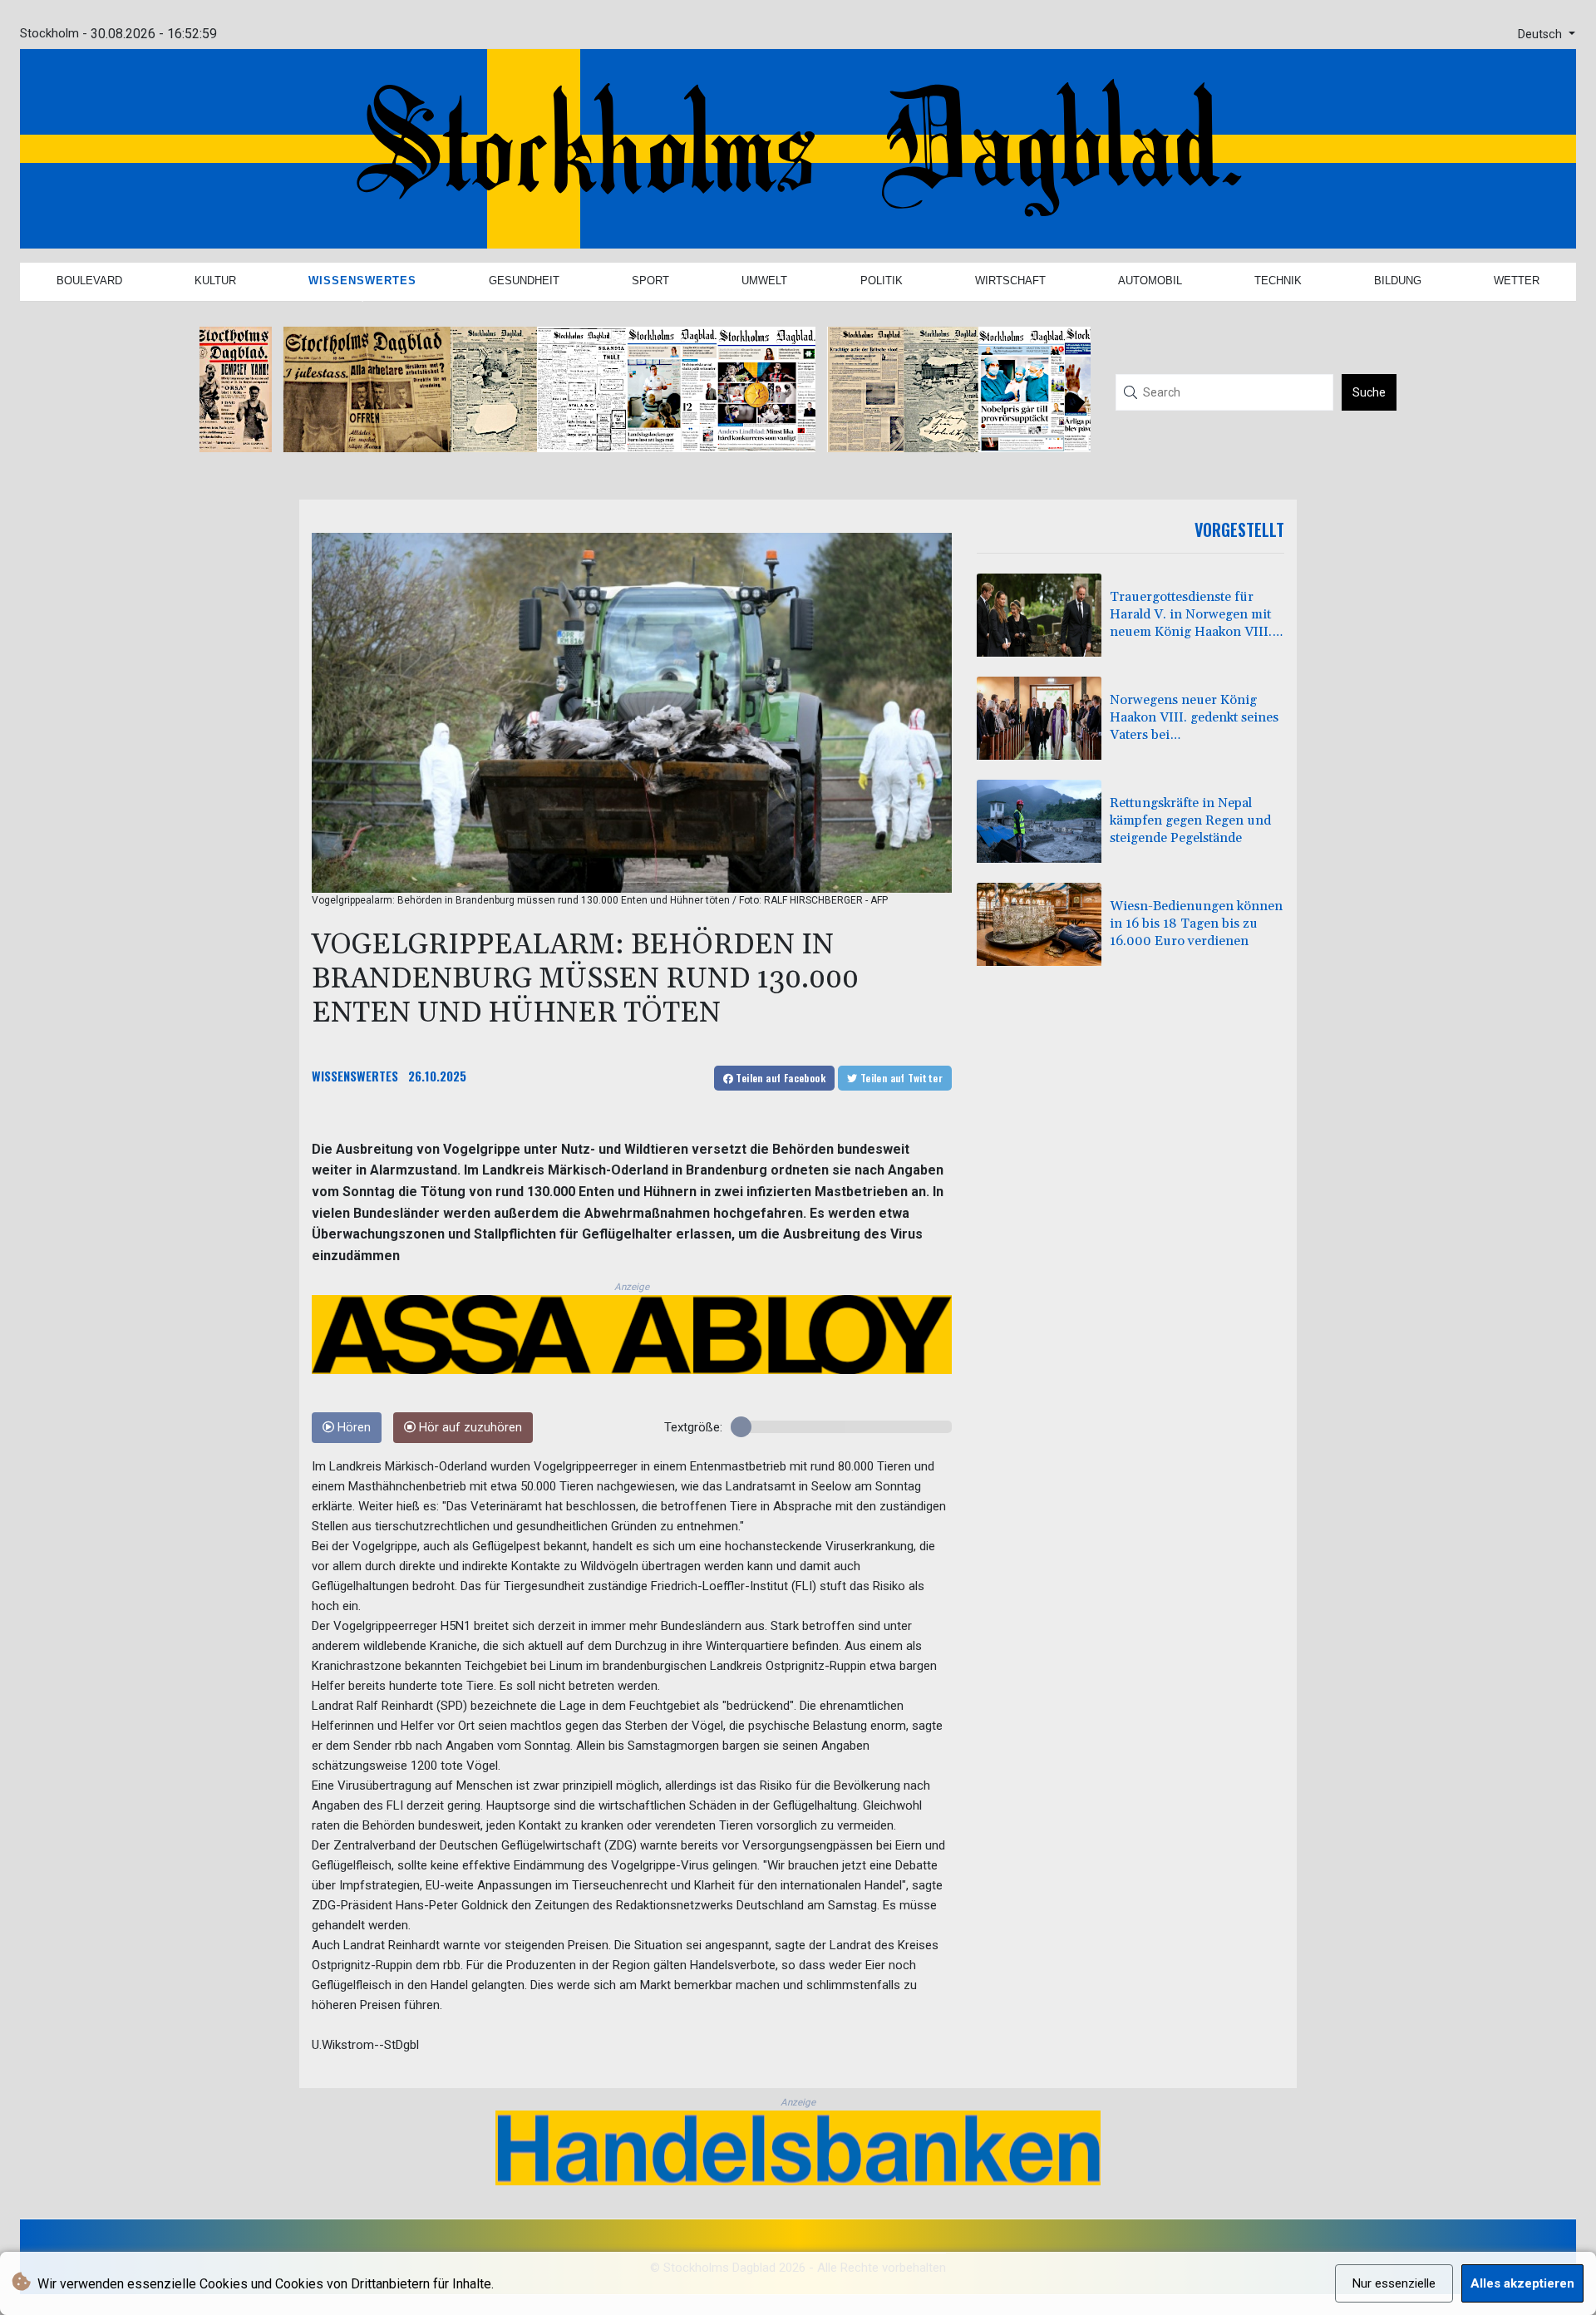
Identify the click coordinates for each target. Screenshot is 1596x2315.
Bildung (1398, 281)
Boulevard (89, 281)
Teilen (779, 1078)
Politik (882, 281)
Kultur (215, 281)
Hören (352, 1428)
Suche (1369, 392)
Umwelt (764, 281)
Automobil (1150, 281)
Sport (650, 281)
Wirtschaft (1010, 281)
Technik (1278, 281)
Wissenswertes (362, 281)
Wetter (1517, 281)
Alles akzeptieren (1522, 2283)
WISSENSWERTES (355, 1076)
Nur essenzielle (1394, 2283)
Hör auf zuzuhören (469, 1428)
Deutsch (1542, 34)
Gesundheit (524, 281)
